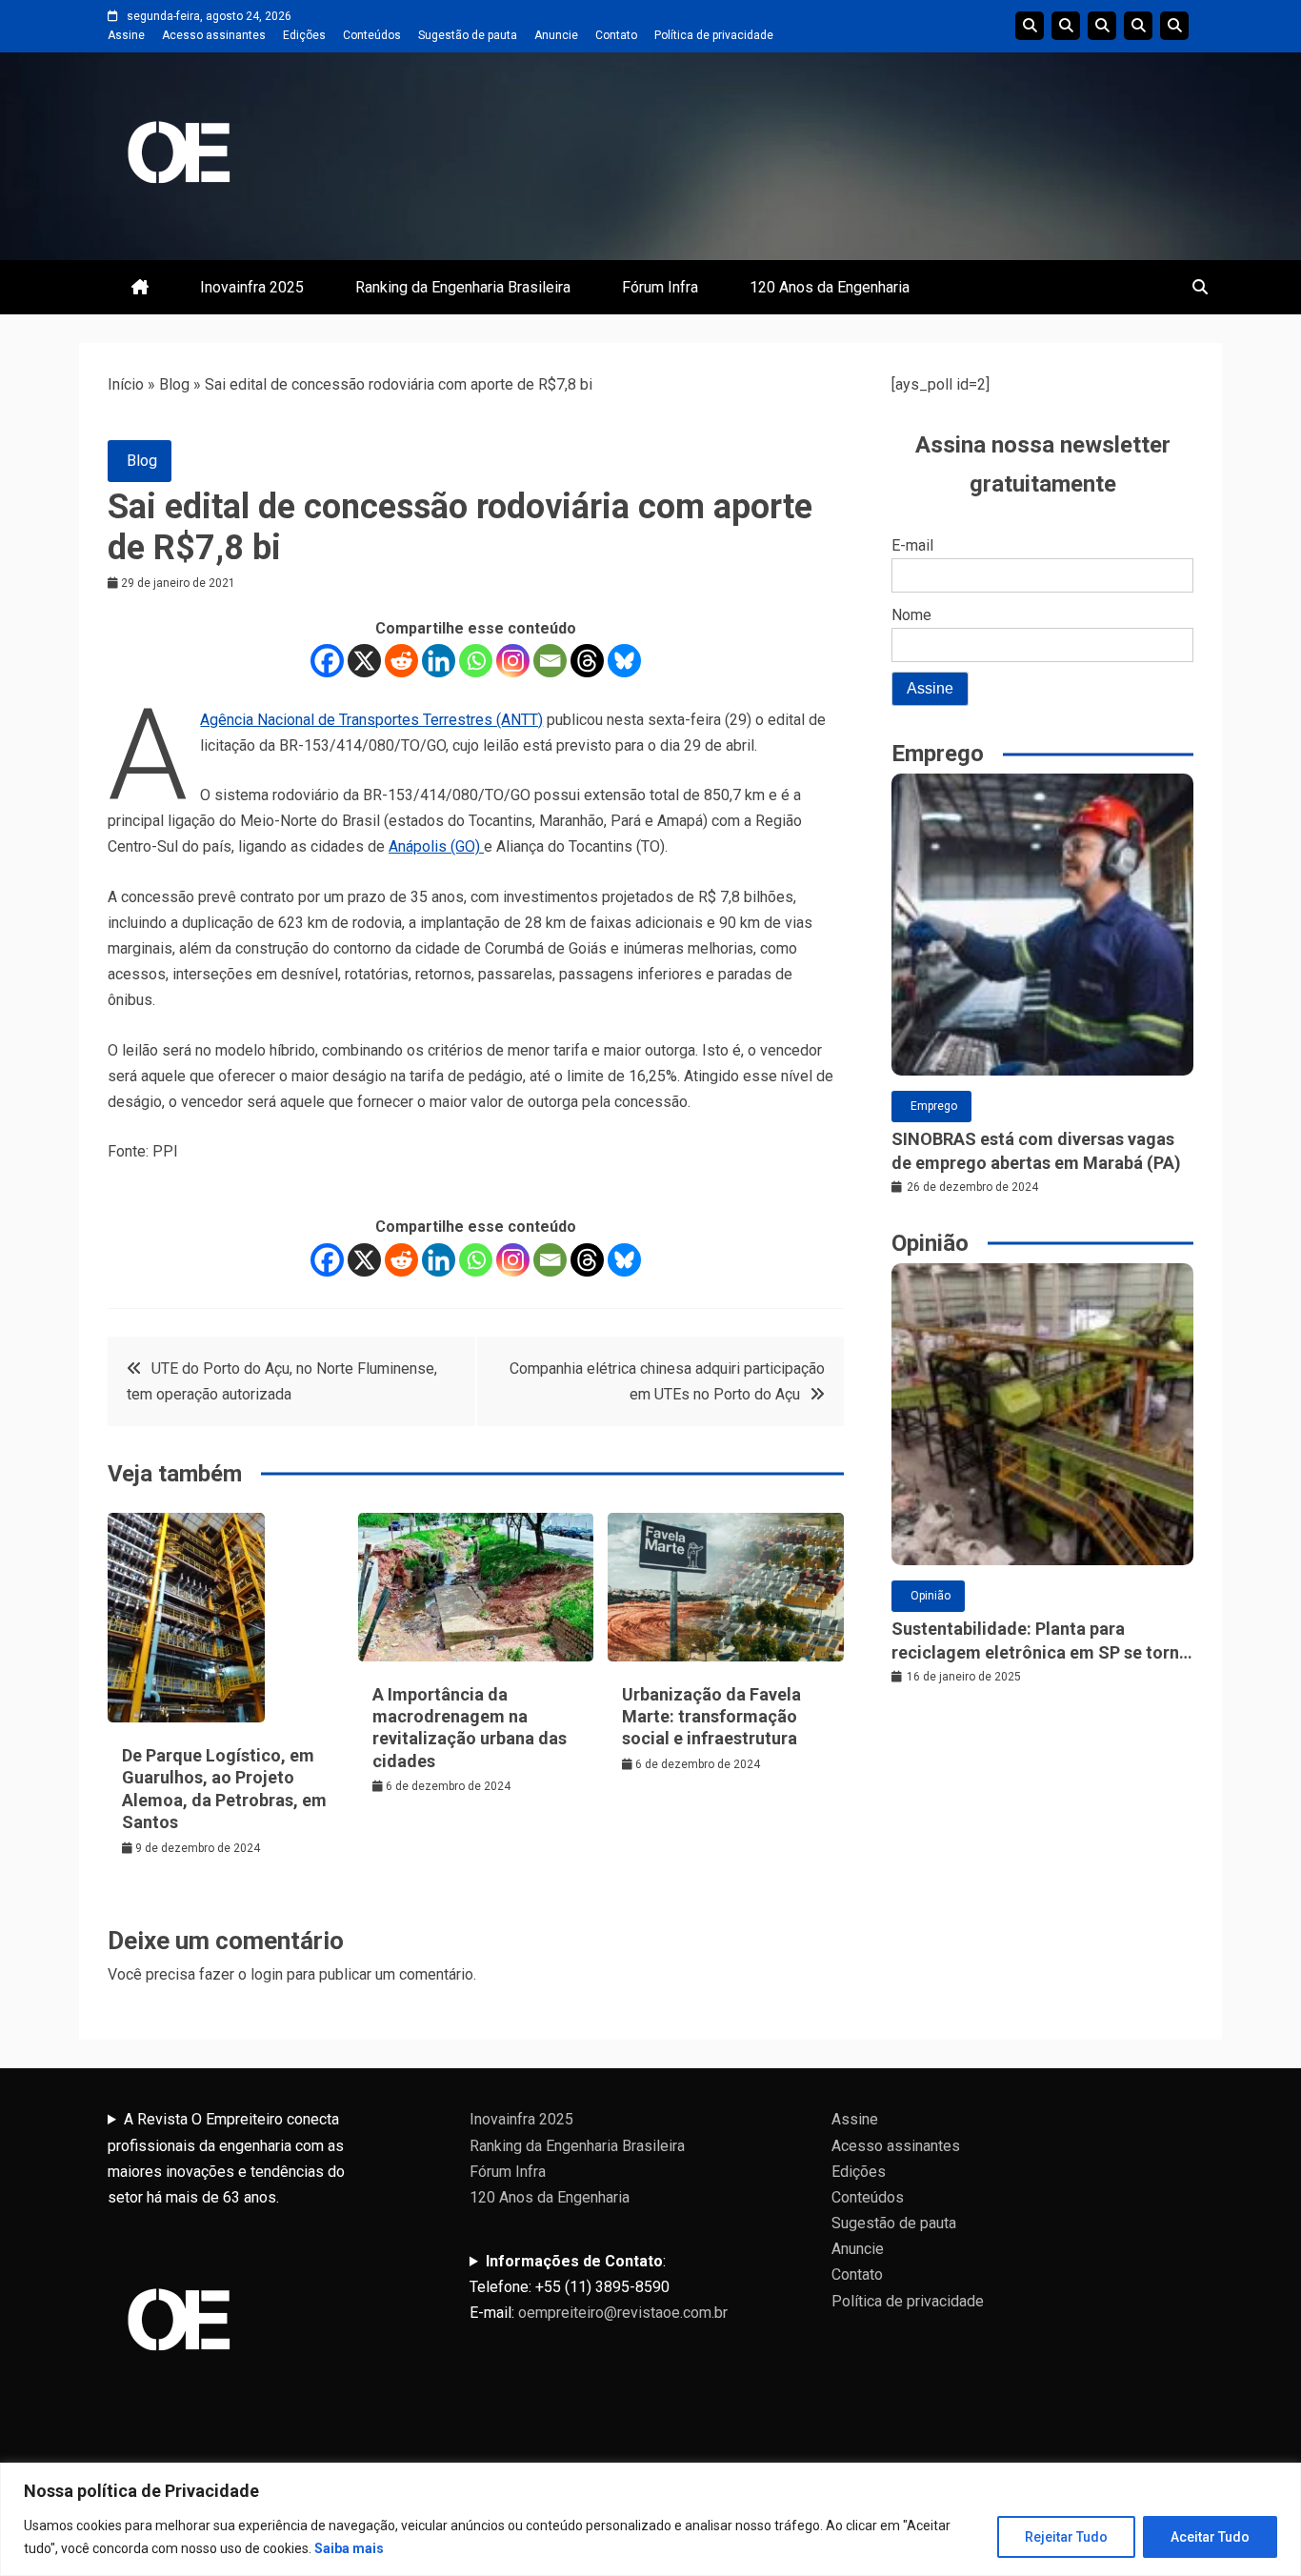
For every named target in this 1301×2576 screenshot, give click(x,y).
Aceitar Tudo (1210, 2537)
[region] (650, 2519)
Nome (911, 615)
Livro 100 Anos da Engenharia (1174, 26)
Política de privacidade (714, 35)
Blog (174, 384)
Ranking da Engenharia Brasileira (463, 287)
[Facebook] (327, 661)
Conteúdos (372, 35)
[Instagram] (513, 661)
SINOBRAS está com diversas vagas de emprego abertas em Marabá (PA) (1036, 1151)
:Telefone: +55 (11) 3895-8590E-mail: (599, 2287)
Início (126, 384)
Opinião (931, 1596)
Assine (126, 35)
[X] (364, 661)
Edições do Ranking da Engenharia (1102, 26)
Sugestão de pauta (468, 35)
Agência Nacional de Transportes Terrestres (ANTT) (371, 720)
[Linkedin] (439, 661)
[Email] (550, 661)
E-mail (912, 545)
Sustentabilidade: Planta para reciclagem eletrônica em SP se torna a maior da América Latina (1040, 1641)
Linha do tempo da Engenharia (1066, 26)
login (267, 1974)
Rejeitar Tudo (1066, 2537)
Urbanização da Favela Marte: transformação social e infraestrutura (711, 1717)
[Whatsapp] (476, 661)
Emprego (934, 1106)
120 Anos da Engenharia (830, 287)
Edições (304, 35)
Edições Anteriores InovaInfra (1138, 26)
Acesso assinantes (214, 35)
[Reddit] (401, 661)
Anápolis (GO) (436, 846)
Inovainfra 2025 (252, 287)
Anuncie (556, 35)
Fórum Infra (660, 287)
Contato (616, 35)
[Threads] (587, 661)
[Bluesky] (624, 661)
